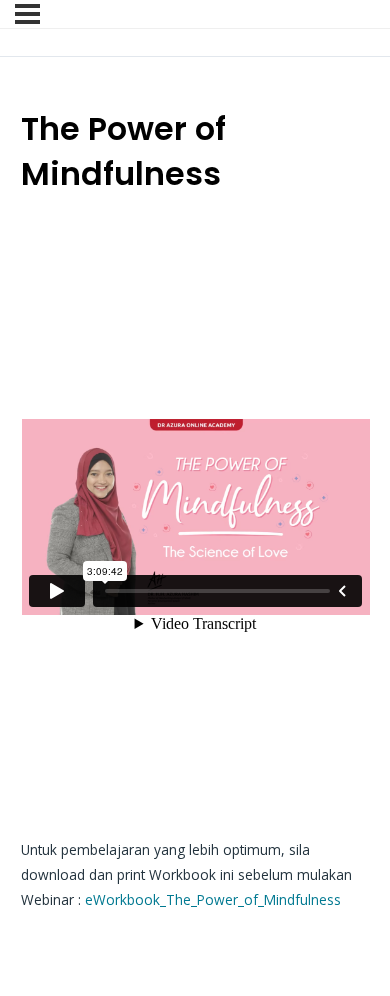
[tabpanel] (195, 562)
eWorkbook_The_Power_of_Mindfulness (213, 899)
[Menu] (27, 14)
